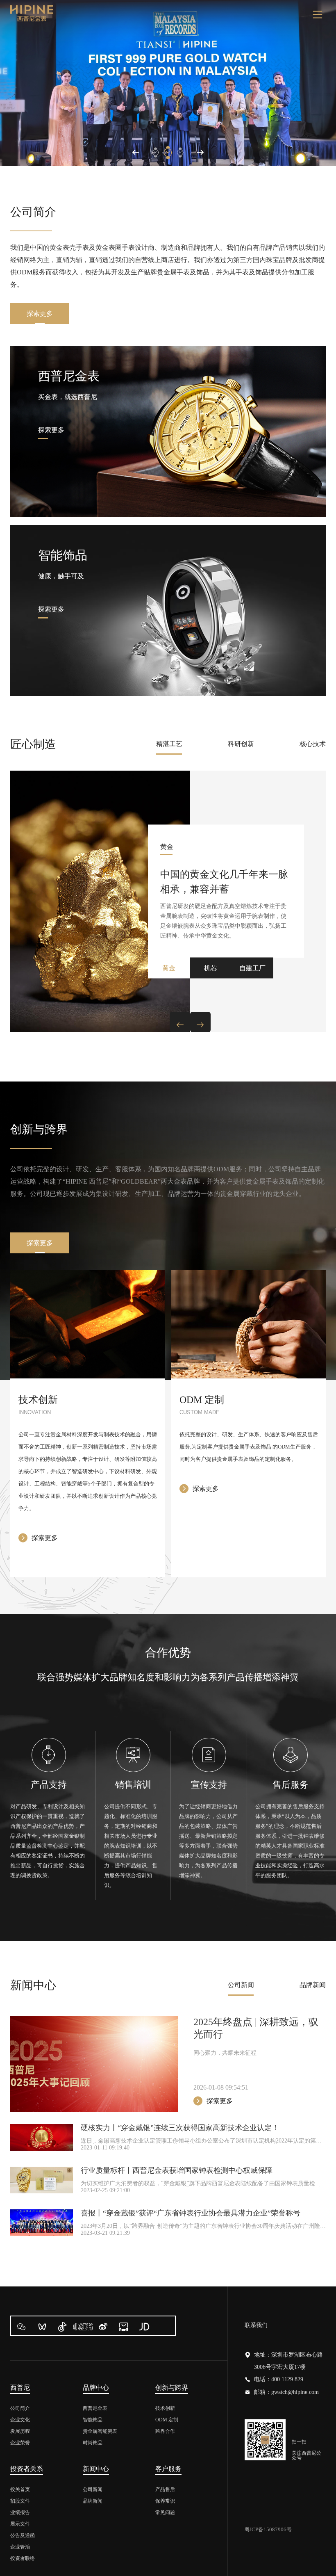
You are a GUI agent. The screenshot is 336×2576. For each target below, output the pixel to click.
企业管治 (20, 2547)
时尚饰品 (93, 2443)
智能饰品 (93, 2420)
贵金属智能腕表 (100, 2431)
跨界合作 (165, 2431)
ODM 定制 (167, 2420)
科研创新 (241, 744)
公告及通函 (23, 2535)
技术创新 (165, 2408)
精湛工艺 (169, 744)
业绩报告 (20, 2512)
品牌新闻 (313, 1985)
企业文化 (20, 2420)
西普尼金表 (95, 2408)
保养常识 (165, 2501)
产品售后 (165, 2489)
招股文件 (20, 2501)
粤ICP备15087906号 (268, 2529)
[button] (136, 153)
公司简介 (20, 2408)
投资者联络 (23, 2558)
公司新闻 (241, 1985)
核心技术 (313, 744)
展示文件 (20, 2524)
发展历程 (20, 2431)
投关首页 (20, 2489)
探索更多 (40, 314)
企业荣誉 (20, 2443)
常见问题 (165, 2512)
